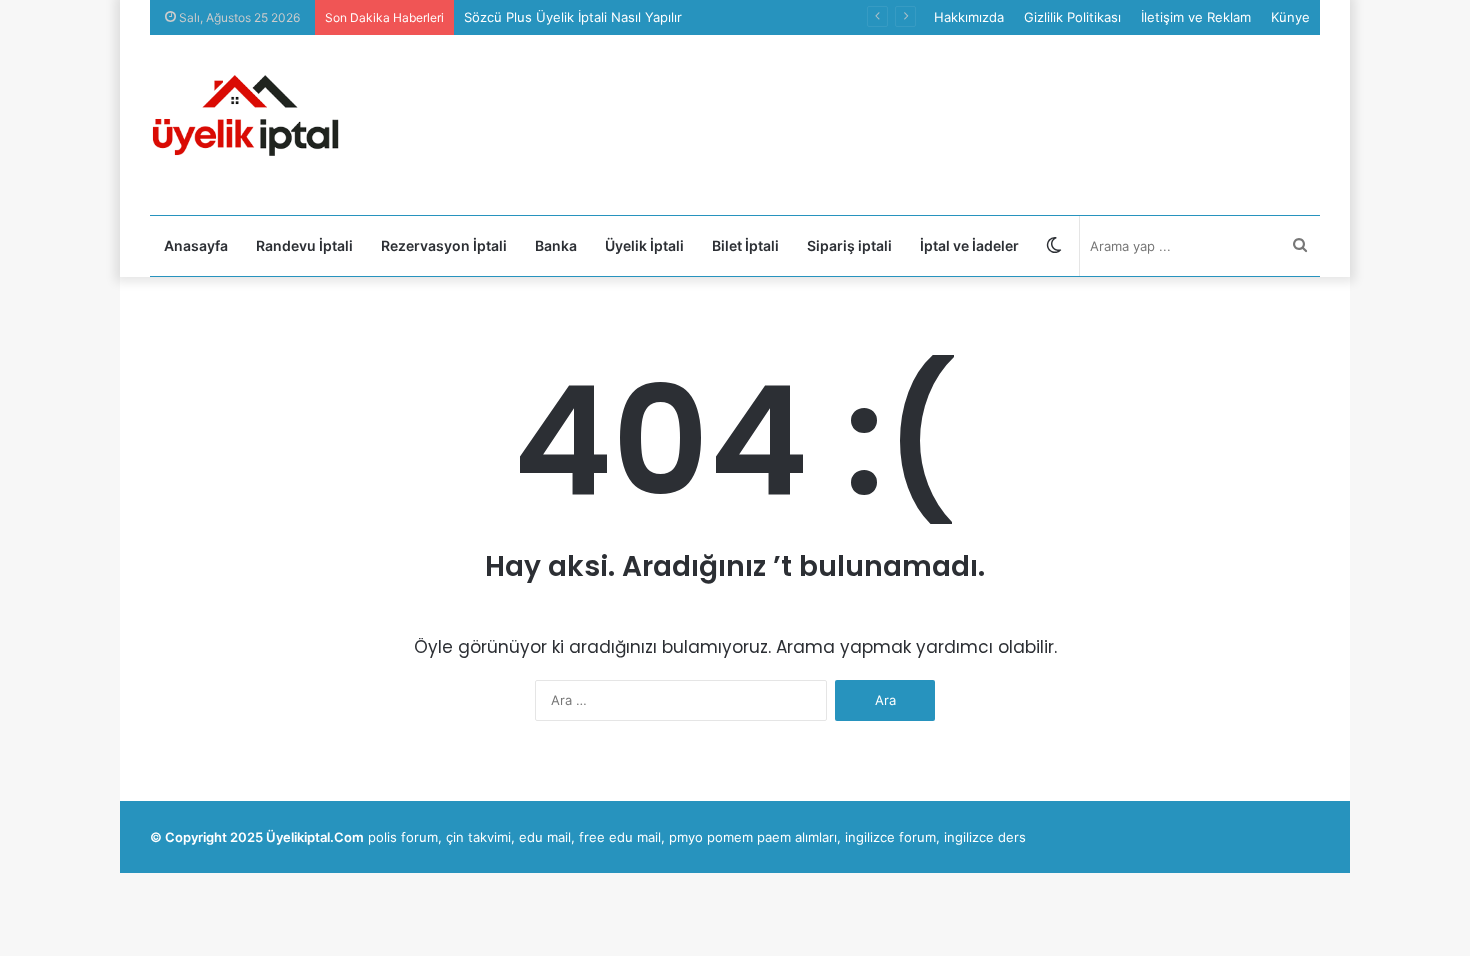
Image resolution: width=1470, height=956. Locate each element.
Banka (556, 245)
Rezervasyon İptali (444, 245)
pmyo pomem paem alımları (753, 837)
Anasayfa (196, 245)
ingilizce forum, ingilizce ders (935, 837)
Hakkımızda (969, 17)
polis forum (403, 837)
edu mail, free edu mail (590, 837)
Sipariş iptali (849, 245)
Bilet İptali (745, 245)
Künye (1290, 17)
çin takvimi (478, 837)
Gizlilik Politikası (1072, 17)
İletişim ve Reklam (1196, 17)
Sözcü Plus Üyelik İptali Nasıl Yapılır (573, 17)
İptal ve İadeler (969, 245)
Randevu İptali (304, 245)
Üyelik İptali (644, 245)
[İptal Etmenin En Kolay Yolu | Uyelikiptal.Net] (250, 125)
